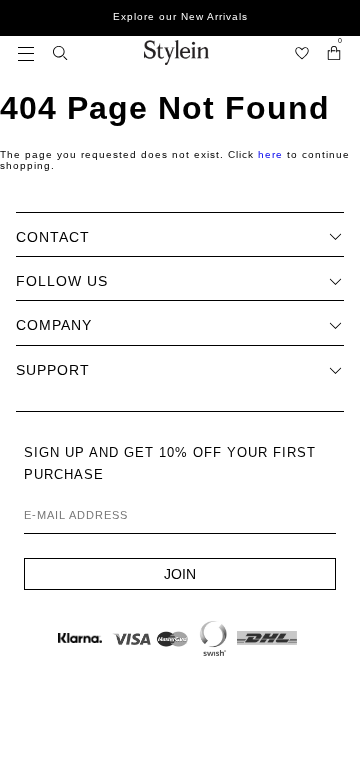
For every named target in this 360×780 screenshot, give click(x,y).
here (270, 154)
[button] (26, 52)
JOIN (180, 574)
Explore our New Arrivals (180, 16)
